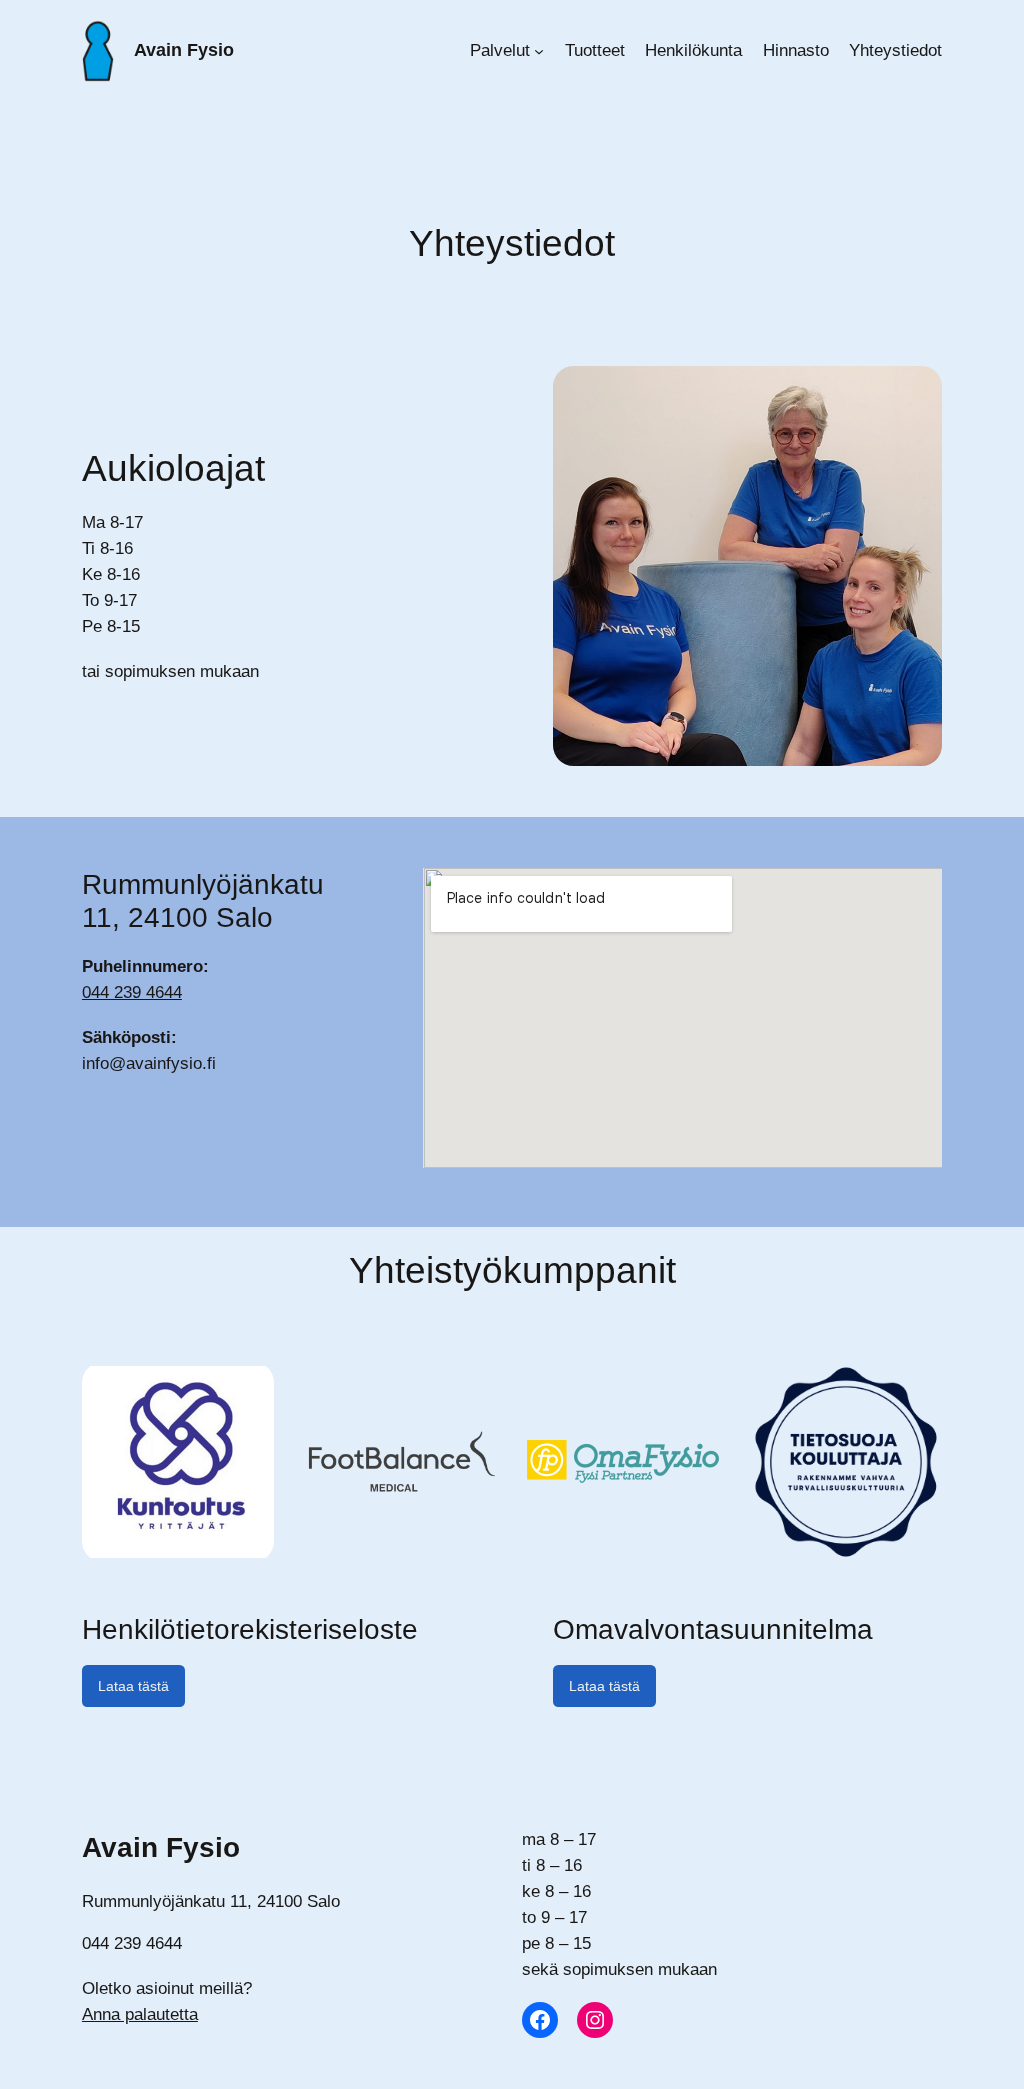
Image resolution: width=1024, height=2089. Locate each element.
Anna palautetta (140, 2014)
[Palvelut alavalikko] (539, 51)
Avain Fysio (184, 50)
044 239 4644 (132, 992)
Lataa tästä (133, 1686)
